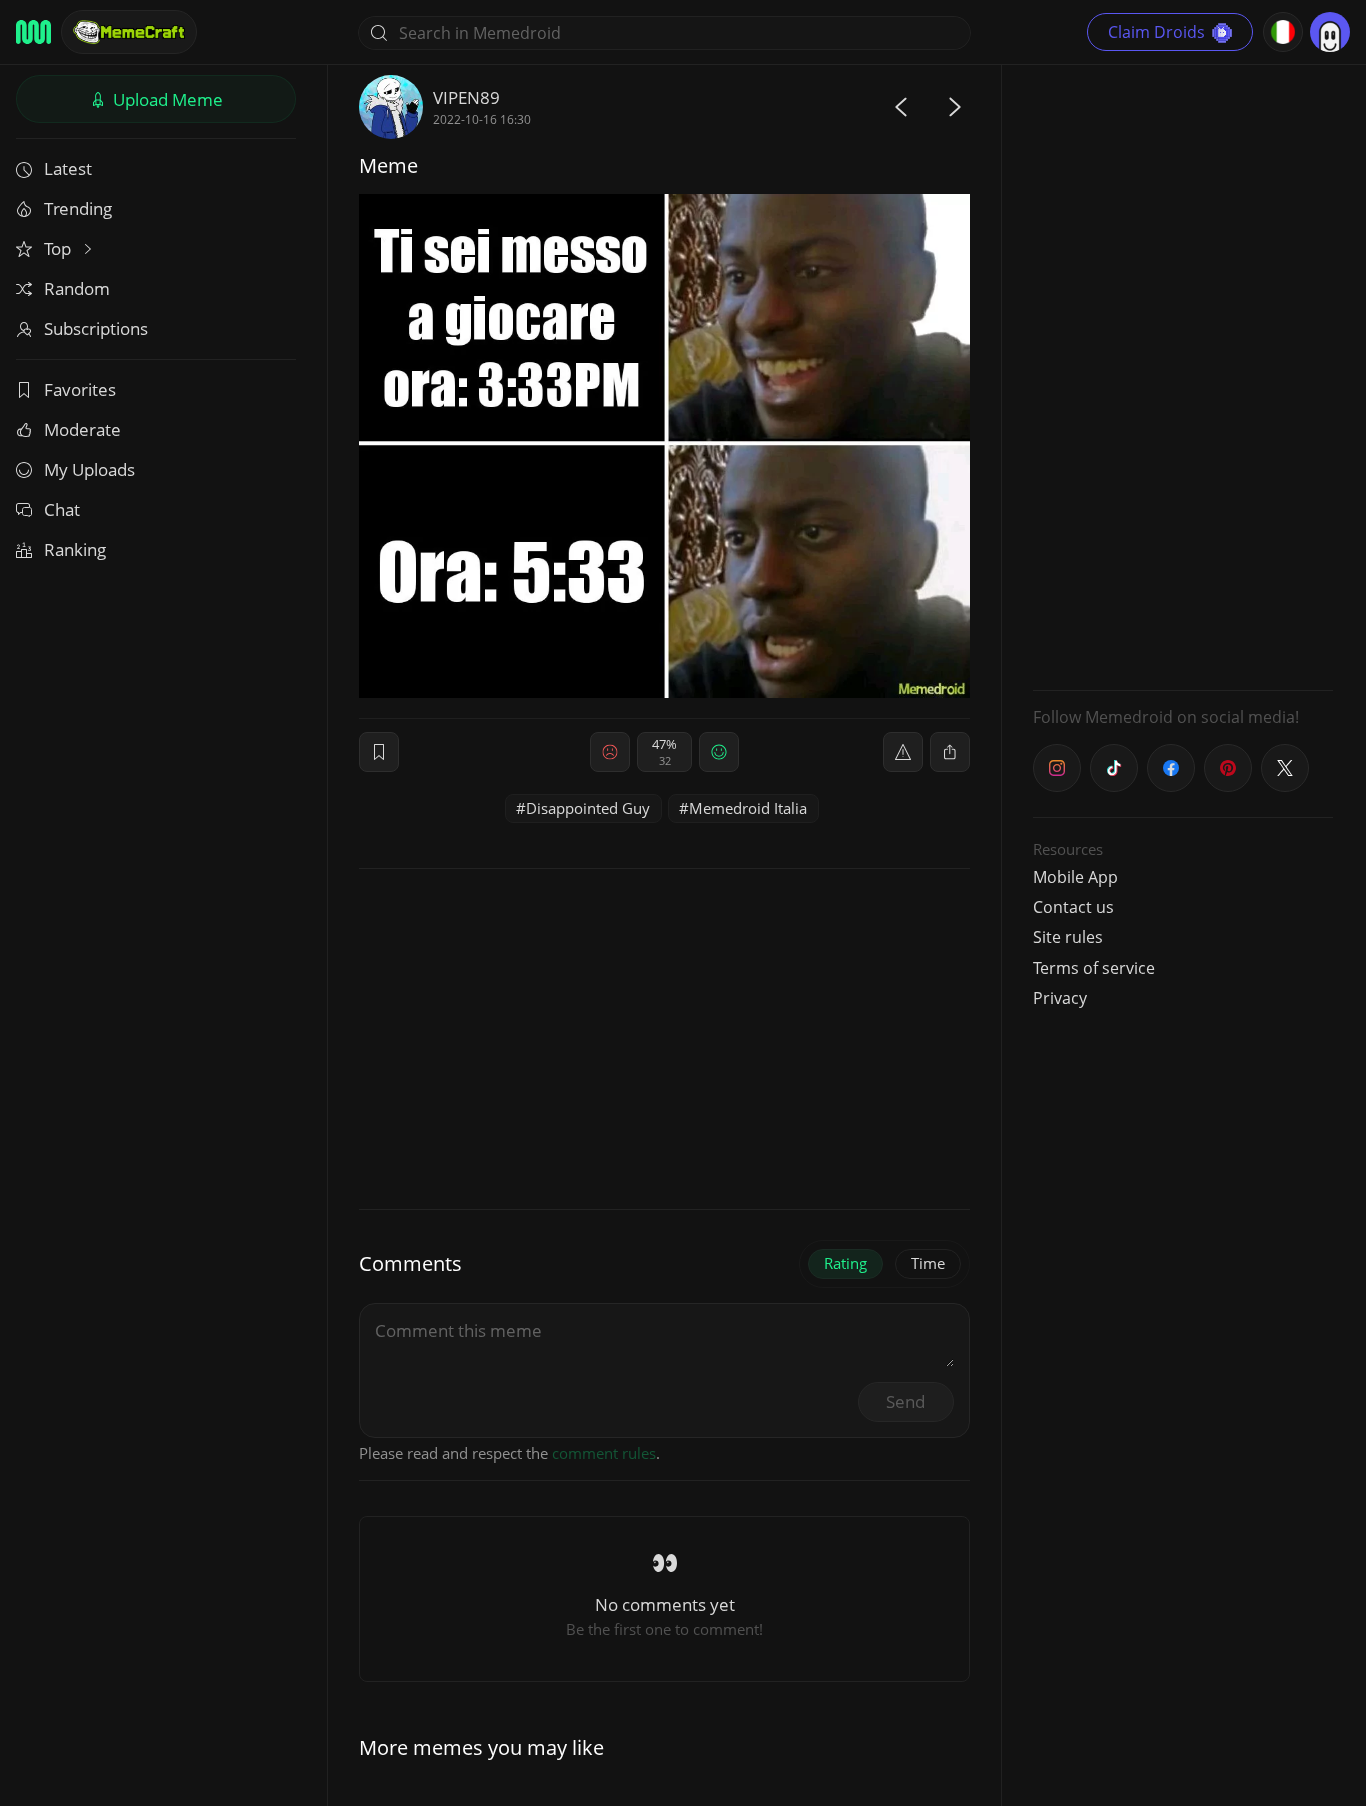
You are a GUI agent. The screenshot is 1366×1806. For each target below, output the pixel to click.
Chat (62, 509)
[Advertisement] (1183, 375)
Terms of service (1094, 968)
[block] (950, 752)
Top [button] (59, 248)
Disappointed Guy (588, 808)
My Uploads (89, 469)
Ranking (75, 549)
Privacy (1060, 998)
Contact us (1073, 907)
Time (928, 1263)
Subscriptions (96, 328)
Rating (845, 1263)
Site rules (1068, 937)
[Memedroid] (33, 32)
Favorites (80, 389)
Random (77, 288)
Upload (166, 99)
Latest (68, 168)
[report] (903, 752)
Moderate (82, 429)
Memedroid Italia (748, 808)
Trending (78, 208)
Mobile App (1075, 877)
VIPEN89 (466, 97)
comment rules (604, 1453)
